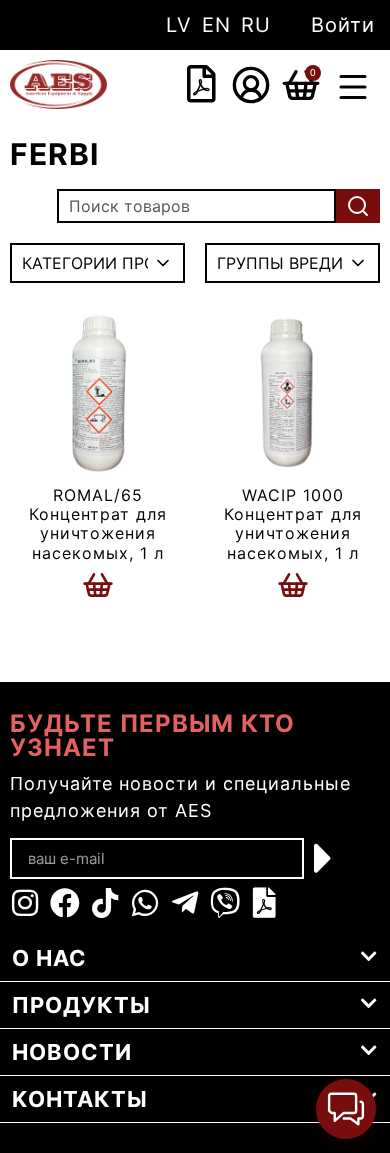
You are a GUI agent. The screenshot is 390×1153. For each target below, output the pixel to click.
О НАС (49, 958)
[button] (353, 89)
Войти (343, 25)
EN (216, 25)
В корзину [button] (98, 585)
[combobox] (171, 86)
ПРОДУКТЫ (81, 1005)
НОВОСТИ (72, 1052)
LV (179, 25)
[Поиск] (358, 206)
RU (256, 25)
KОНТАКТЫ (80, 1099)
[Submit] (324, 858)
